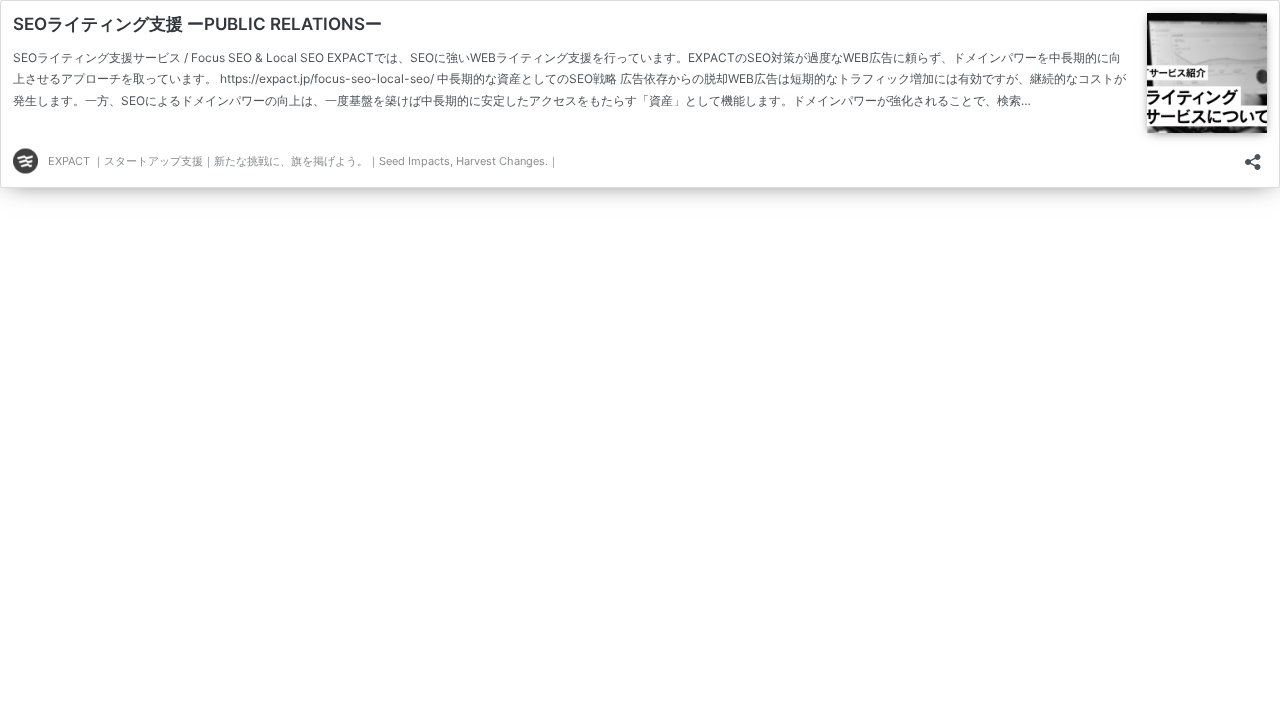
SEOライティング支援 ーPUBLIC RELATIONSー (197, 24)
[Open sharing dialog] (1253, 155)
